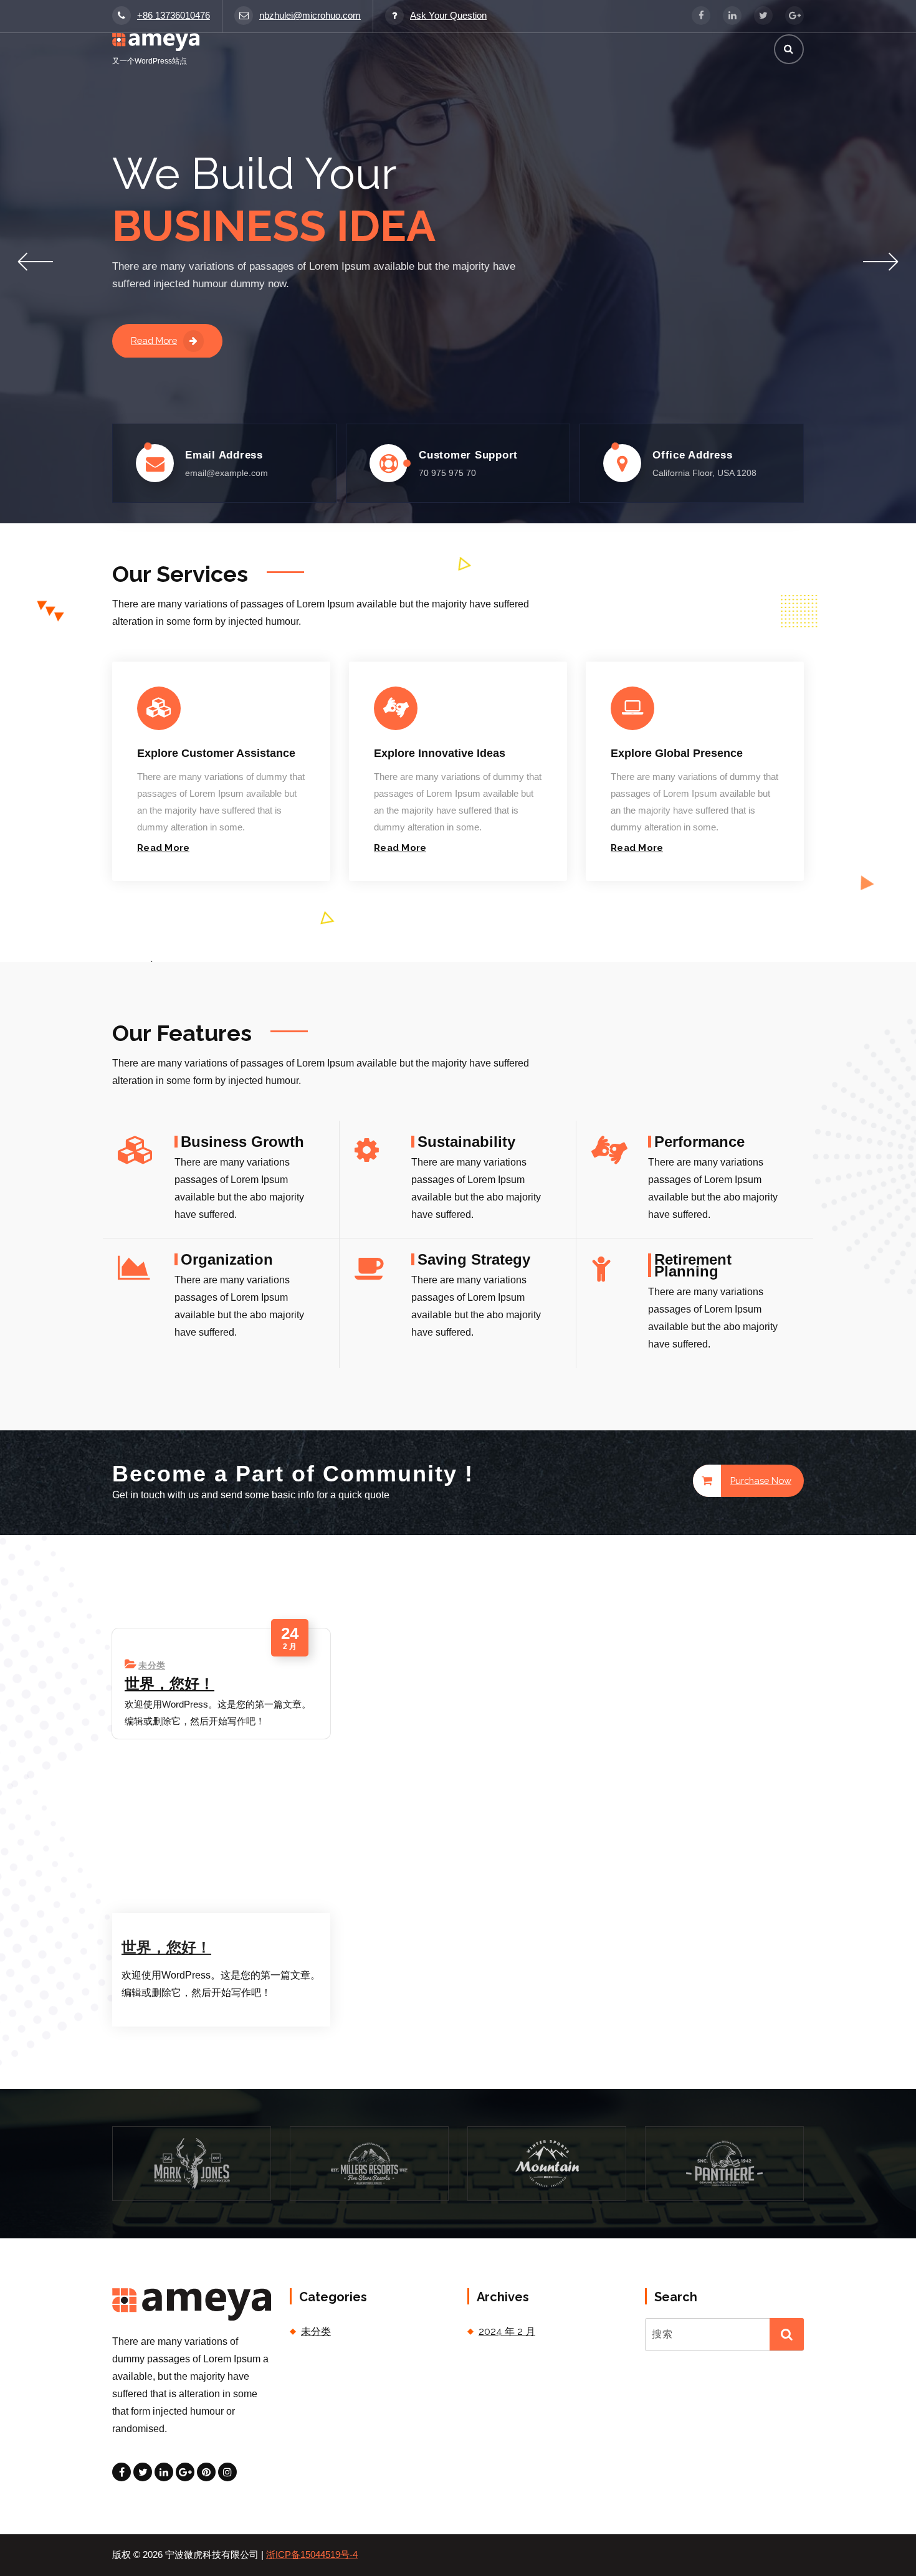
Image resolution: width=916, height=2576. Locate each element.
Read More (154, 340)
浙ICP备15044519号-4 (312, 2555)
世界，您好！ (169, 1684)
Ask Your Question (448, 16)
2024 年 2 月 (507, 2331)
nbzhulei (161, 1917)
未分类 (152, 1665)
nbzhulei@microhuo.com (310, 16)
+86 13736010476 (174, 16)
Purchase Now (761, 1480)
